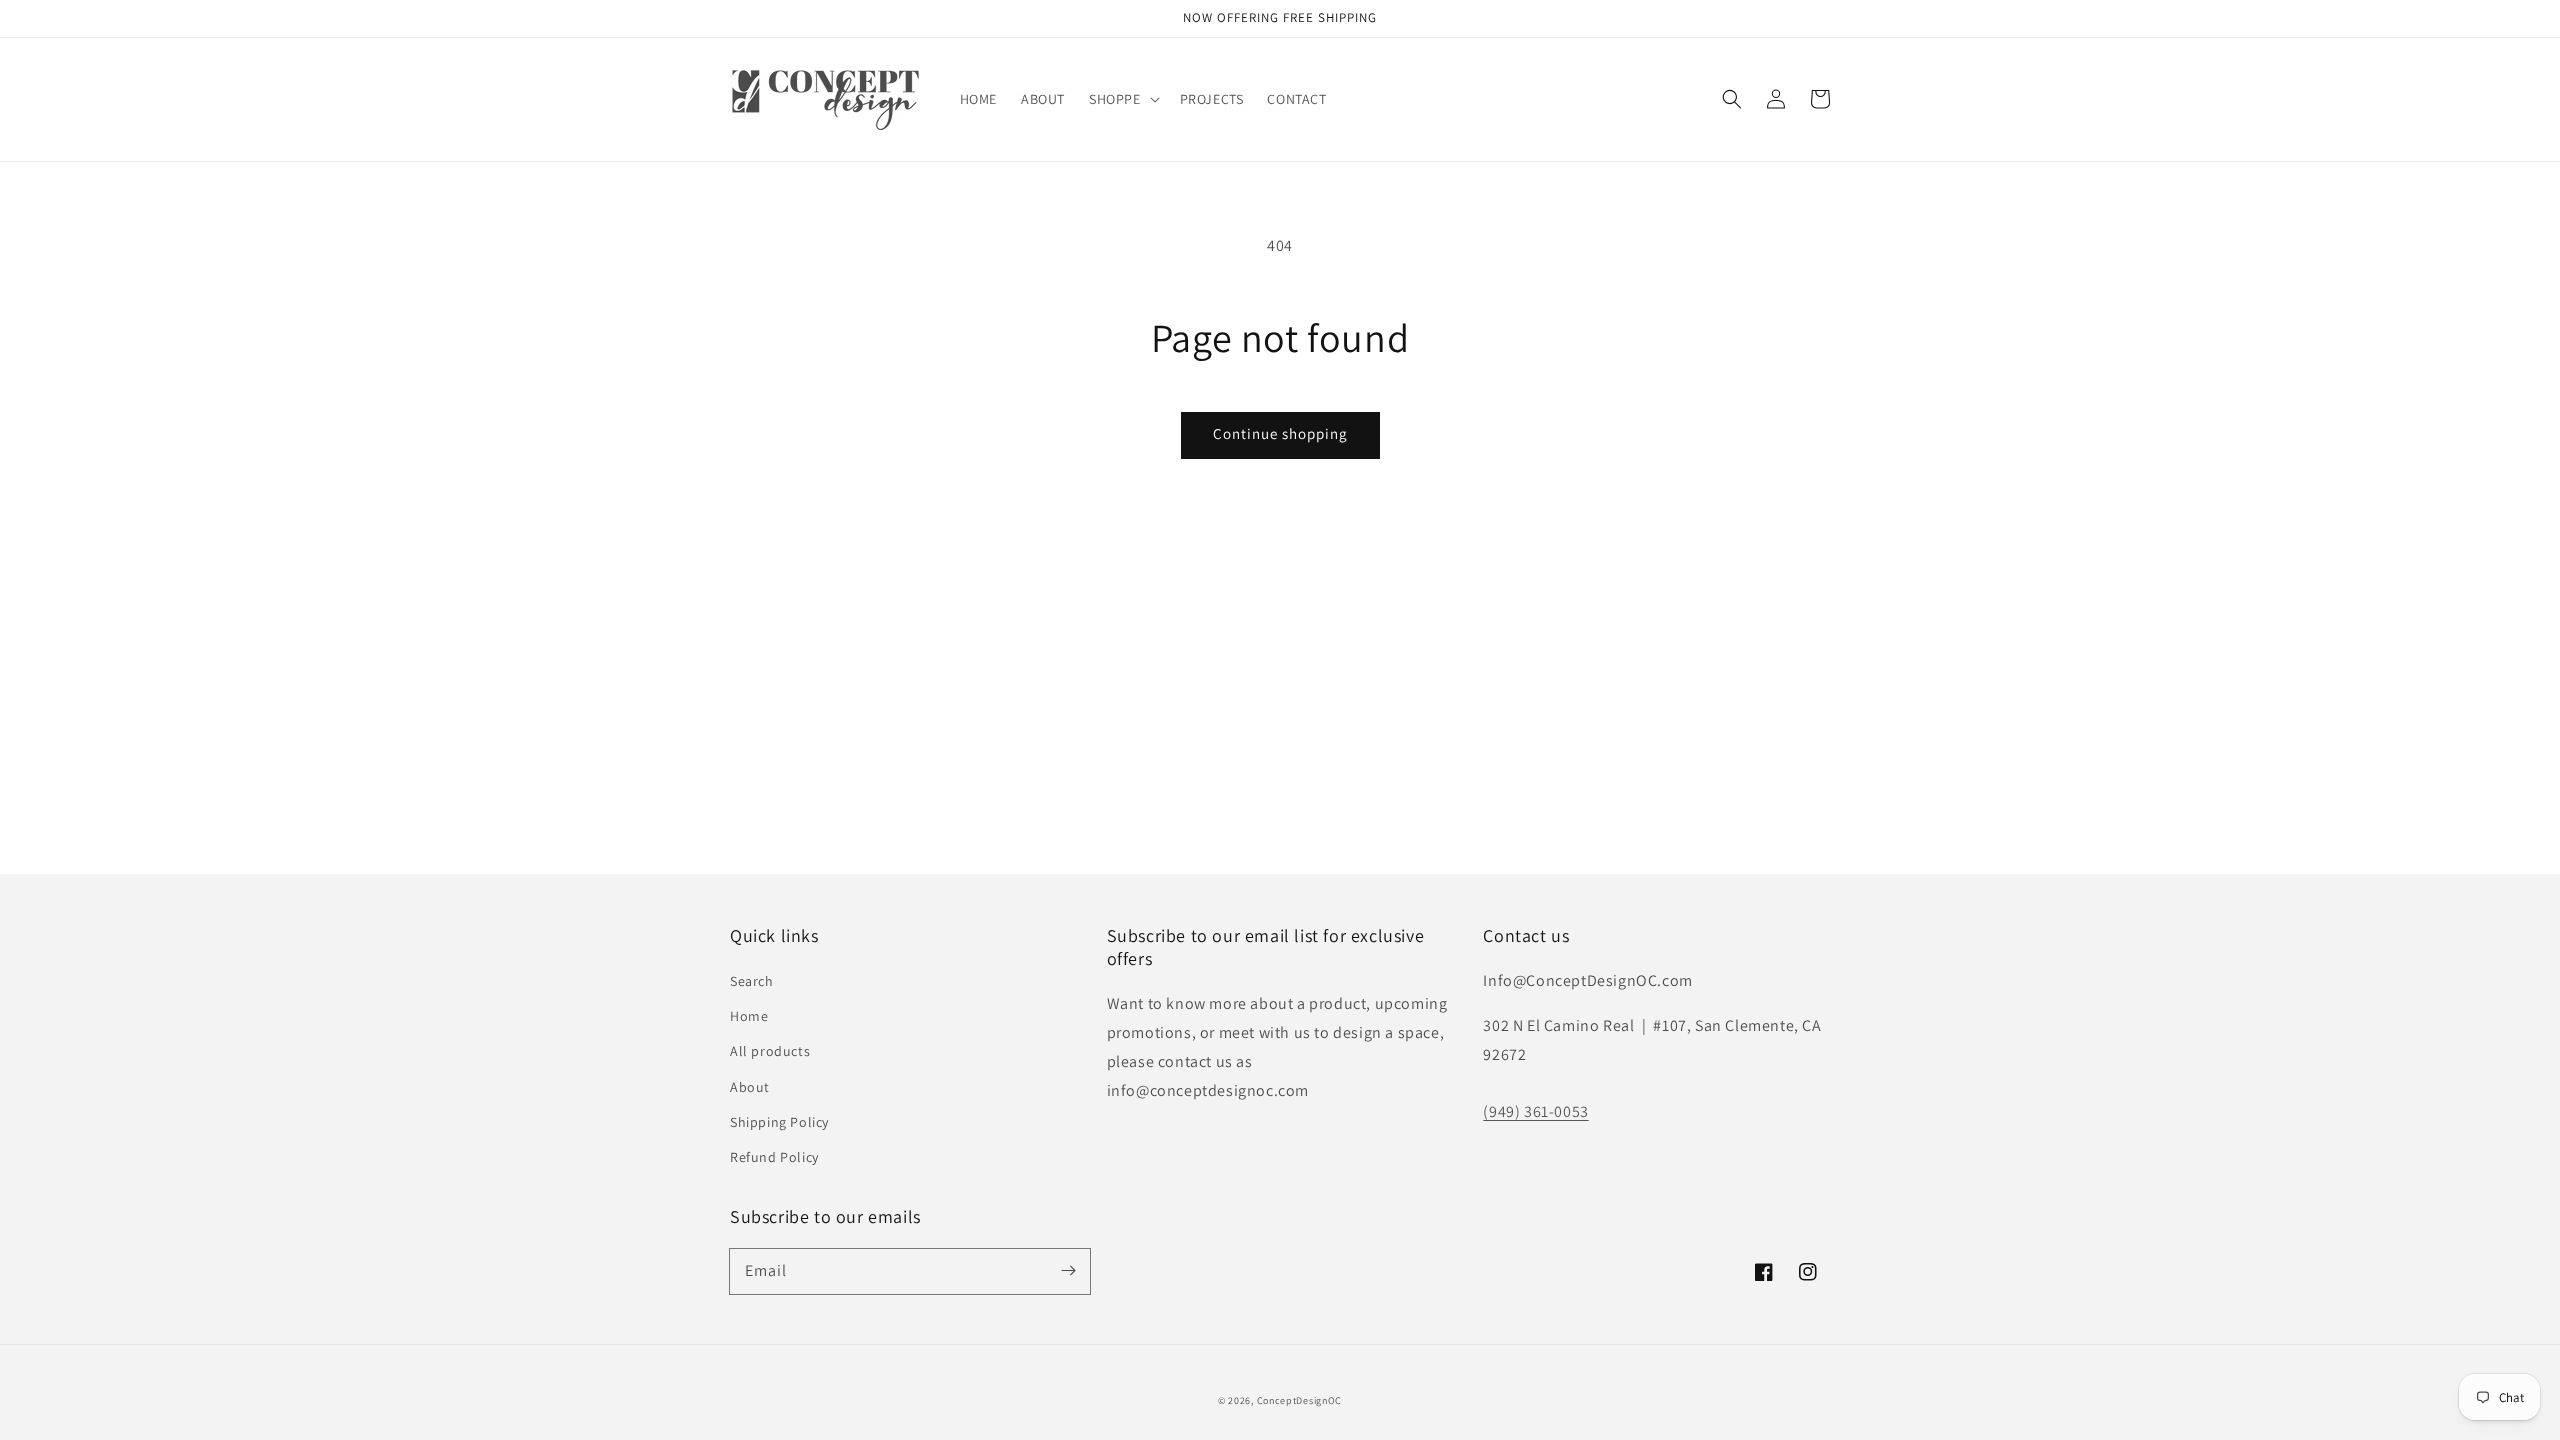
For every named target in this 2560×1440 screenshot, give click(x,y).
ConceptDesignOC (1300, 1400)
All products (770, 1051)
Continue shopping (1280, 433)
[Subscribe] (1068, 1271)
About (750, 1087)
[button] (1122, 99)
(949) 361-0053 (1535, 1111)
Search (752, 981)
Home (749, 1016)
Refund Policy (774, 1157)
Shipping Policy (779, 1122)
